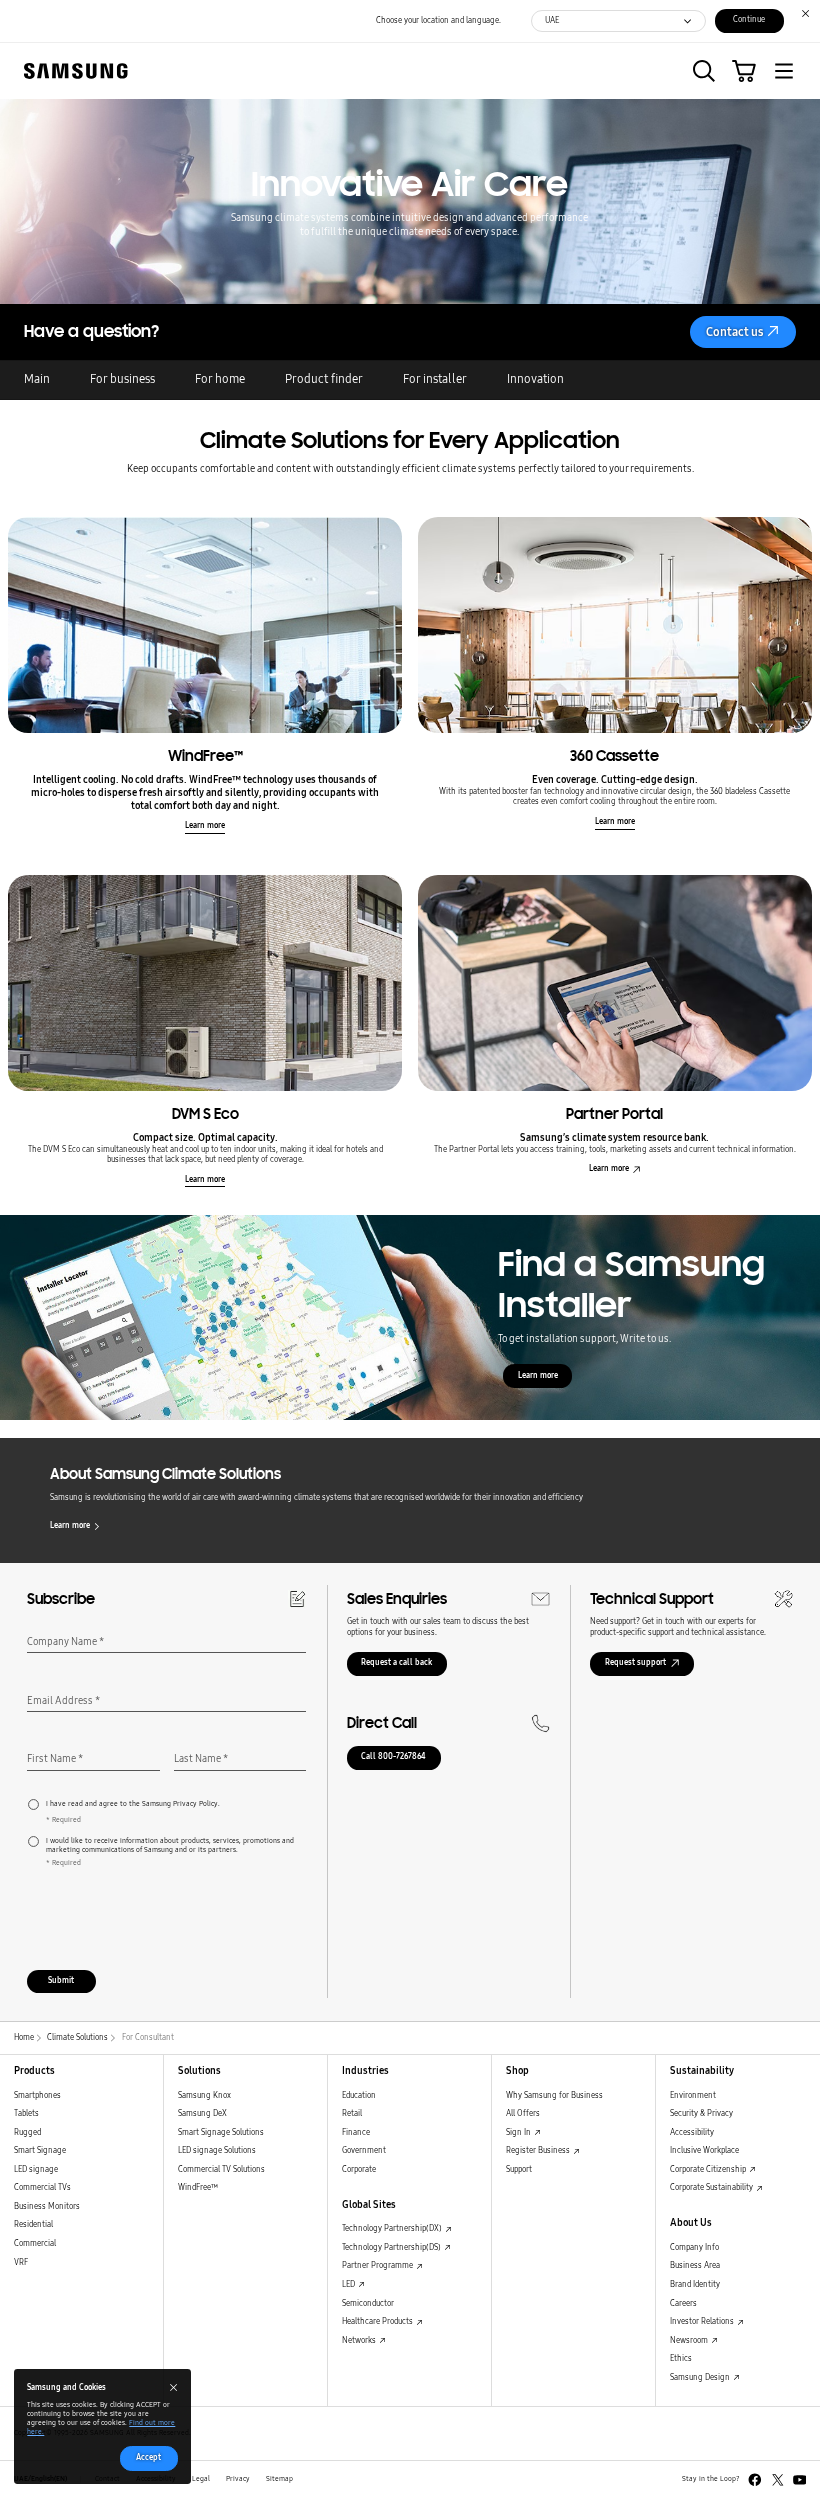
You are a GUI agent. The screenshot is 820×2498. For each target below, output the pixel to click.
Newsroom (690, 2340)
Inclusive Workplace (704, 2150)
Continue (749, 19)
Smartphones (37, 2095)
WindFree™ (198, 2187)
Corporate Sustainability (712, 2187)
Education (359, 2095)
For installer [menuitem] (435, 379)
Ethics (681, 2358)
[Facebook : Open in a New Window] (755, 2480)
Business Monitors (47, 2206)
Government (364, 2150)
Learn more (205, 825)
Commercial (35, 2243)
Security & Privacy (701, 2113)
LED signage (36, 2169)
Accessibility (692, 2132)
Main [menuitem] (37, 379)
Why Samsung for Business (554, 2095)
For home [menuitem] (220, 379)
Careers (683, 2303)
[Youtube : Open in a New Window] (800, 2480)
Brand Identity (695, 2284)
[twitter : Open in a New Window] (778, 2480)
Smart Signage (40, 2150)
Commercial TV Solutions (221, 2169)
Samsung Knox (204, 2095)
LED (349, 2284)
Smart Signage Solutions (221, 2132)
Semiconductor (368, 2303)
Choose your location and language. (438, 20)
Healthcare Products (378, 2321)
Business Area (695, 2265)
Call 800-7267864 (393, 1756)
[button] (704, 71)
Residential (33, 2224)
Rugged (27, 2132)
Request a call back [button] (396, 1662)
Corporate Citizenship (709, 2169)
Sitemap (279, 2479)
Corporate (359, 2169)
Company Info (694, 2247)
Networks (360, 2340)
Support (519, 2169)
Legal (201, 2479)
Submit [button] (61, 1980)
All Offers (523, 2113)
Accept (148, 2457)
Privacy (238, 2479)
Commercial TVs (42, 2187)
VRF (21, 2262)
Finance (356, 2132)
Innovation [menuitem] (535, 379)
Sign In (519, 2132)
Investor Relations (703, 2321)
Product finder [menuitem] (324, 379)
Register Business (539, 2150)
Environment (693, 2095)
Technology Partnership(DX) (393, 2228)
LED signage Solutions (217, 2150)
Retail (352, 2113)
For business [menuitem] (122, 379)
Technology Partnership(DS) (392, 2247)
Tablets (26, 2113)
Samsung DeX (202, 2113)
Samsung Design (701, 2377)
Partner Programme (378, 2265)
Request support (635, 1662)
